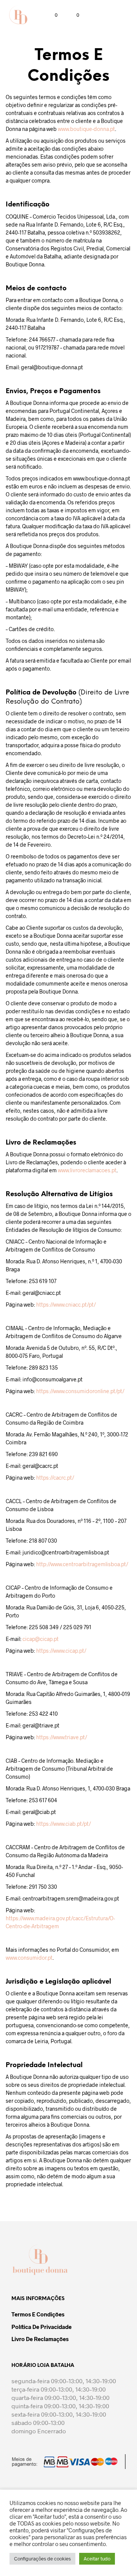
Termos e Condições (38, 2314)
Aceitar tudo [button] (97, 2559)
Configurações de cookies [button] (42, 2559)
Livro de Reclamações (40, 2339)
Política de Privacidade (41, 2327)
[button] (51, 15)
